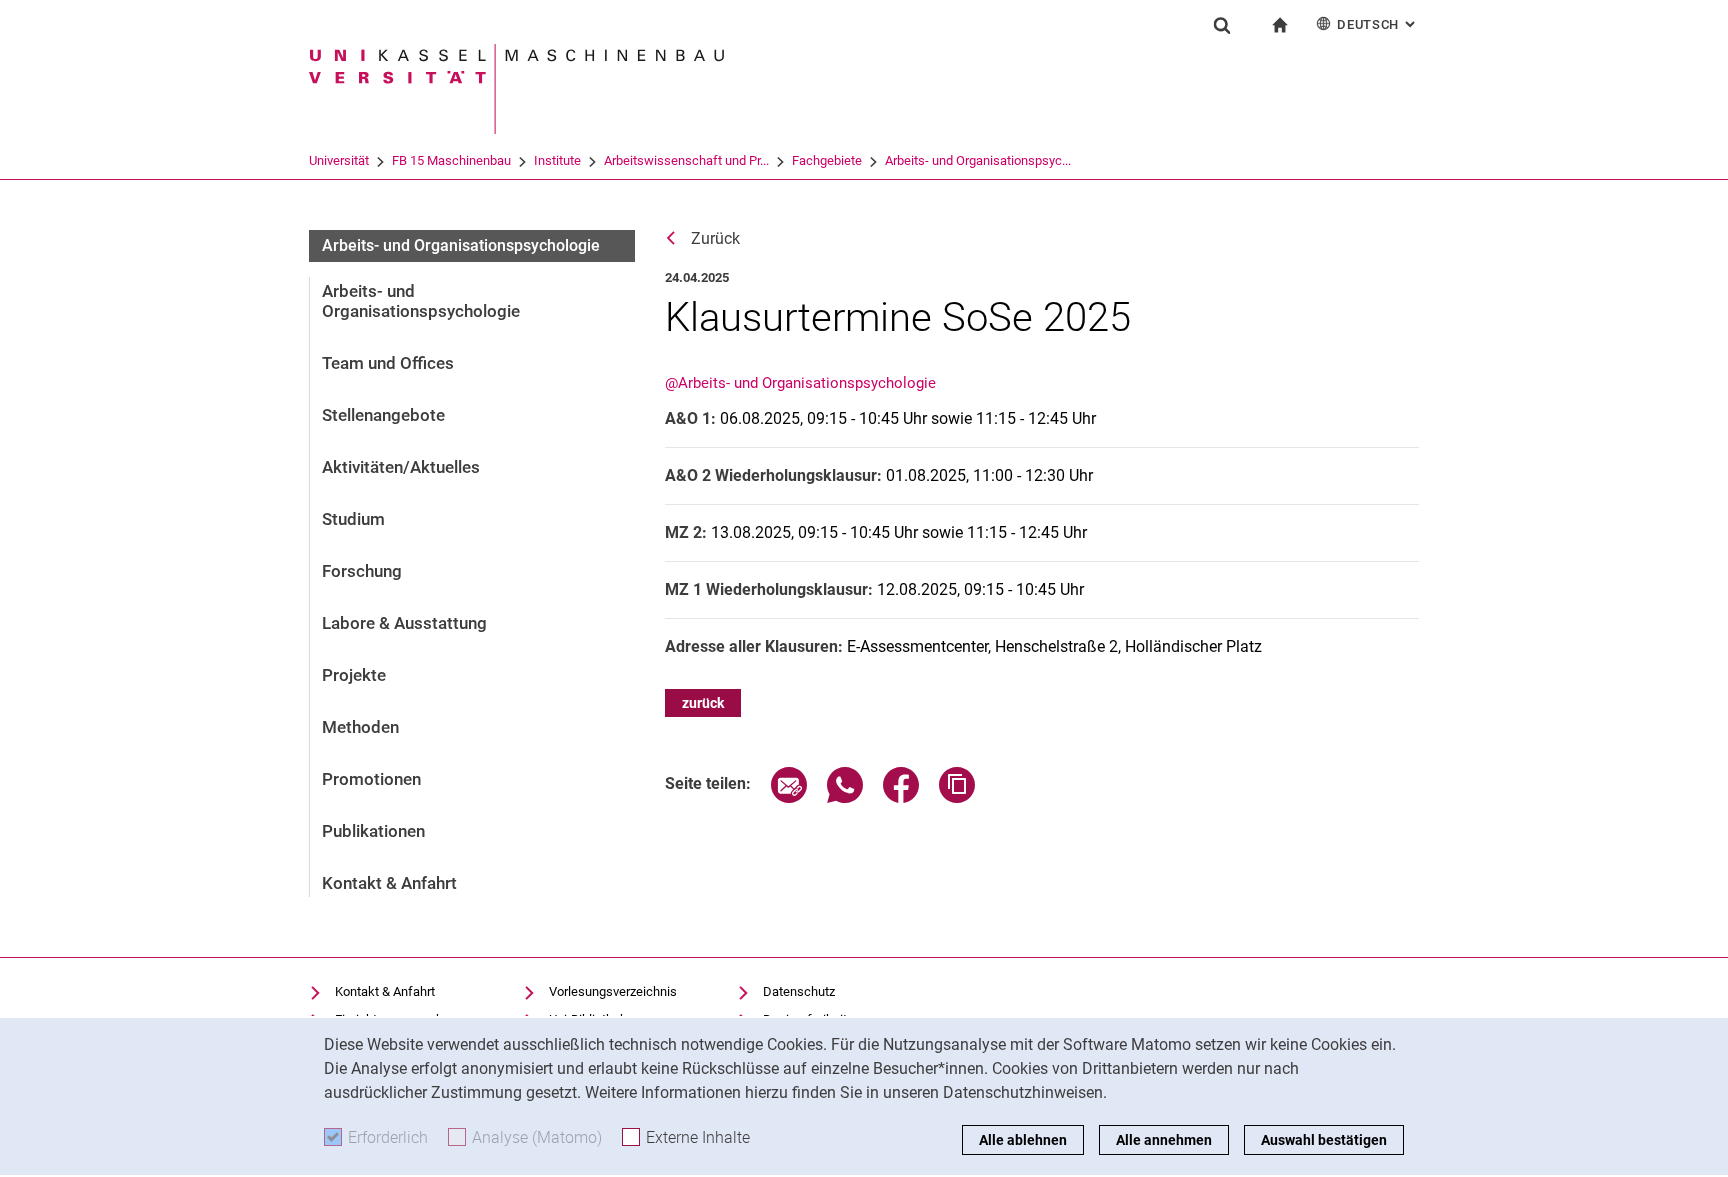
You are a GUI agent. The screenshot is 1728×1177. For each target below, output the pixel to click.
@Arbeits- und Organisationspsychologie (800, 383)
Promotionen (371, 779)
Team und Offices (388, 363)
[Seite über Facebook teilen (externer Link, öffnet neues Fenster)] (901, 797)
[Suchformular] (1222, 25)
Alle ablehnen (1023, 1140)
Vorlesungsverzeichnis (613, 991)
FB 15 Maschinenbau (451, 160)
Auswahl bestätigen (1324, 1140)
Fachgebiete (827, 160)
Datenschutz (799, 991)
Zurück (715, 238)
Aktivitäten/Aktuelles (401, 467)
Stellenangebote (383, 415)
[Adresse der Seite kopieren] (957, 797)
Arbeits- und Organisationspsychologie (461, 245)
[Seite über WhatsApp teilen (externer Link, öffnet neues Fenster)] (845, 797)
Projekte (354, 675)
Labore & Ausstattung (404, 623)
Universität (339, 160)
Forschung (362, 571)
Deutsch (1378, 24)
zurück (703, 703)
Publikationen (373, 831)
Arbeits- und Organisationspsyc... (978, 160)
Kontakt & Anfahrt (389, 883)
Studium (353, 519)
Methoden (360, 727)
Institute (557, 160)
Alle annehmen (1164, 1140)
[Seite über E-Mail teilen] (789, 797)
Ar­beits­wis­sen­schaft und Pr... (686, 160)
